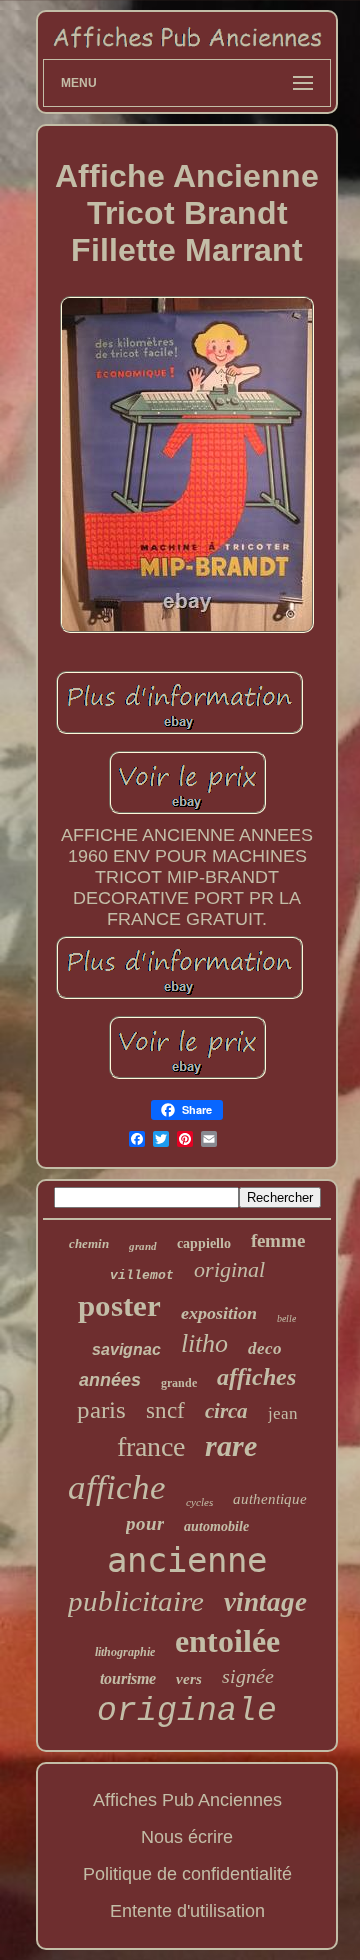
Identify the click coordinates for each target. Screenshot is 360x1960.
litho (204, 1343)
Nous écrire (187, 1837)
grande (179, 1383)
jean (283, 1413)
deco (265, 1348)
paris (101, 1409)
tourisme (128, 1678)
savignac (126, 1349)
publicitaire (136, 1601)
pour (145, 1523)
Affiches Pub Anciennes (187, 1800)
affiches (256, 1377)
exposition (219, 1313)
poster (119, 1305)
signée (248, 1676)
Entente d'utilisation (187, 1911)
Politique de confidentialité (187, 1874)
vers (189, 1679)
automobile (216, 1526)
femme (278, 1240)
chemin (89, 1243)
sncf (165, 1410)
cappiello (204, 1243)
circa (226, 1411)
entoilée (227, 1641)
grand (143, 1246)
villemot (142, 1275)
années (110, 1380)
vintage (265, 1602)
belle (286, 1318)
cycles (199, 1502)
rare (231, 1445)
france (151, 1446)
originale (187, 1711)
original (229, 1269)
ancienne (187, 1560)
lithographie (125, 1652)
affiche (117, 1487)
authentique (270, 1499)
